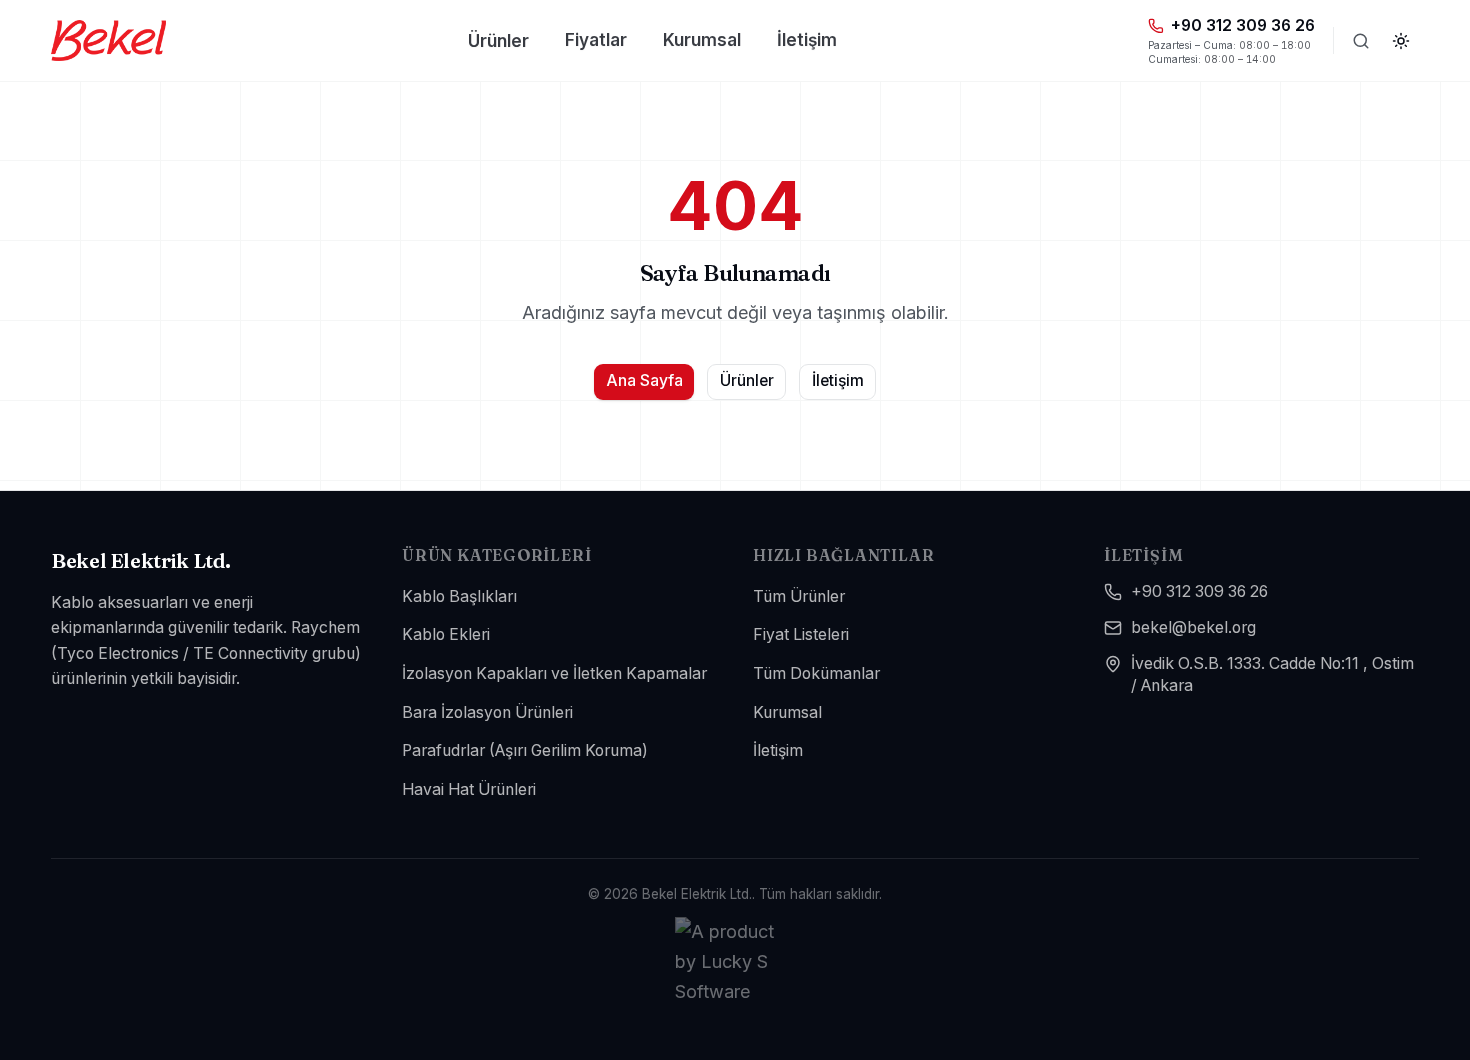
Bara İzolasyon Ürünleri (487, 712)
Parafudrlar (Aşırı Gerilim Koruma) (525, 750)
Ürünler (498, 40)
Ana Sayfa (644, 380)
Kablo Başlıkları (459, 596)
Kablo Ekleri (446, 634)
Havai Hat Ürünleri (469, 789)
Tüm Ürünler (799, 596)
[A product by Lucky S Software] (735, 961)
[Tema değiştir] (1401, 41)
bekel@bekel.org (1193, 627)
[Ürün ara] (1361, 41)
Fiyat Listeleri (801, 634)
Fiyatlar (596, 39)
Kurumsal (702, 39)
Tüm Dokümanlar (816, 673)
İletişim (807, 39)
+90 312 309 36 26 (1199, 591)
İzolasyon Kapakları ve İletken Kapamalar (554, 673)
